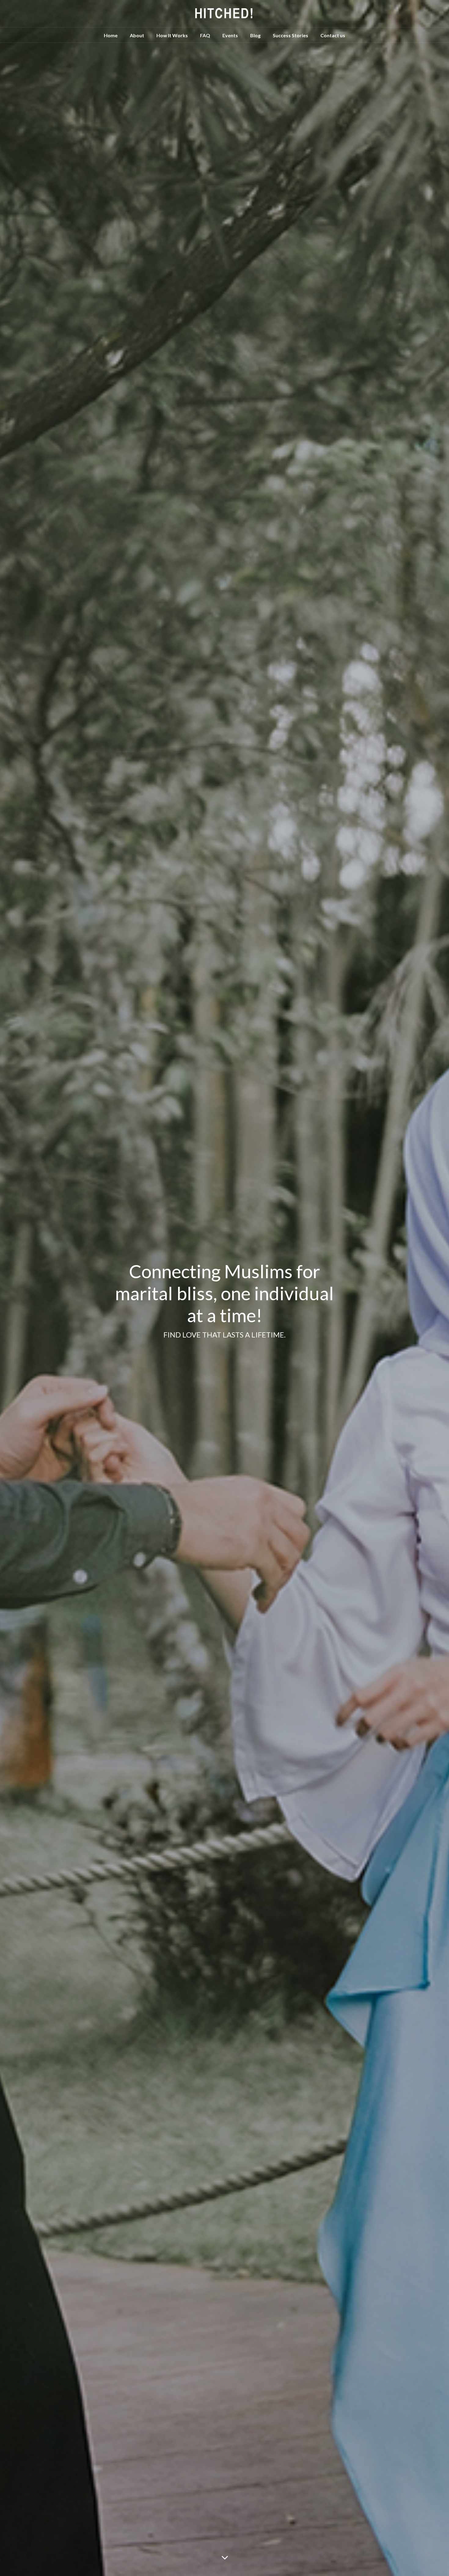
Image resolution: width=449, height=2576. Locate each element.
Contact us (333, 35)
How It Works (172, 35)
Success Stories (290, 35)
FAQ (205, 35)
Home (111, 35)
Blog (255, 35)
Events (230, 35)
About (137, 35)
